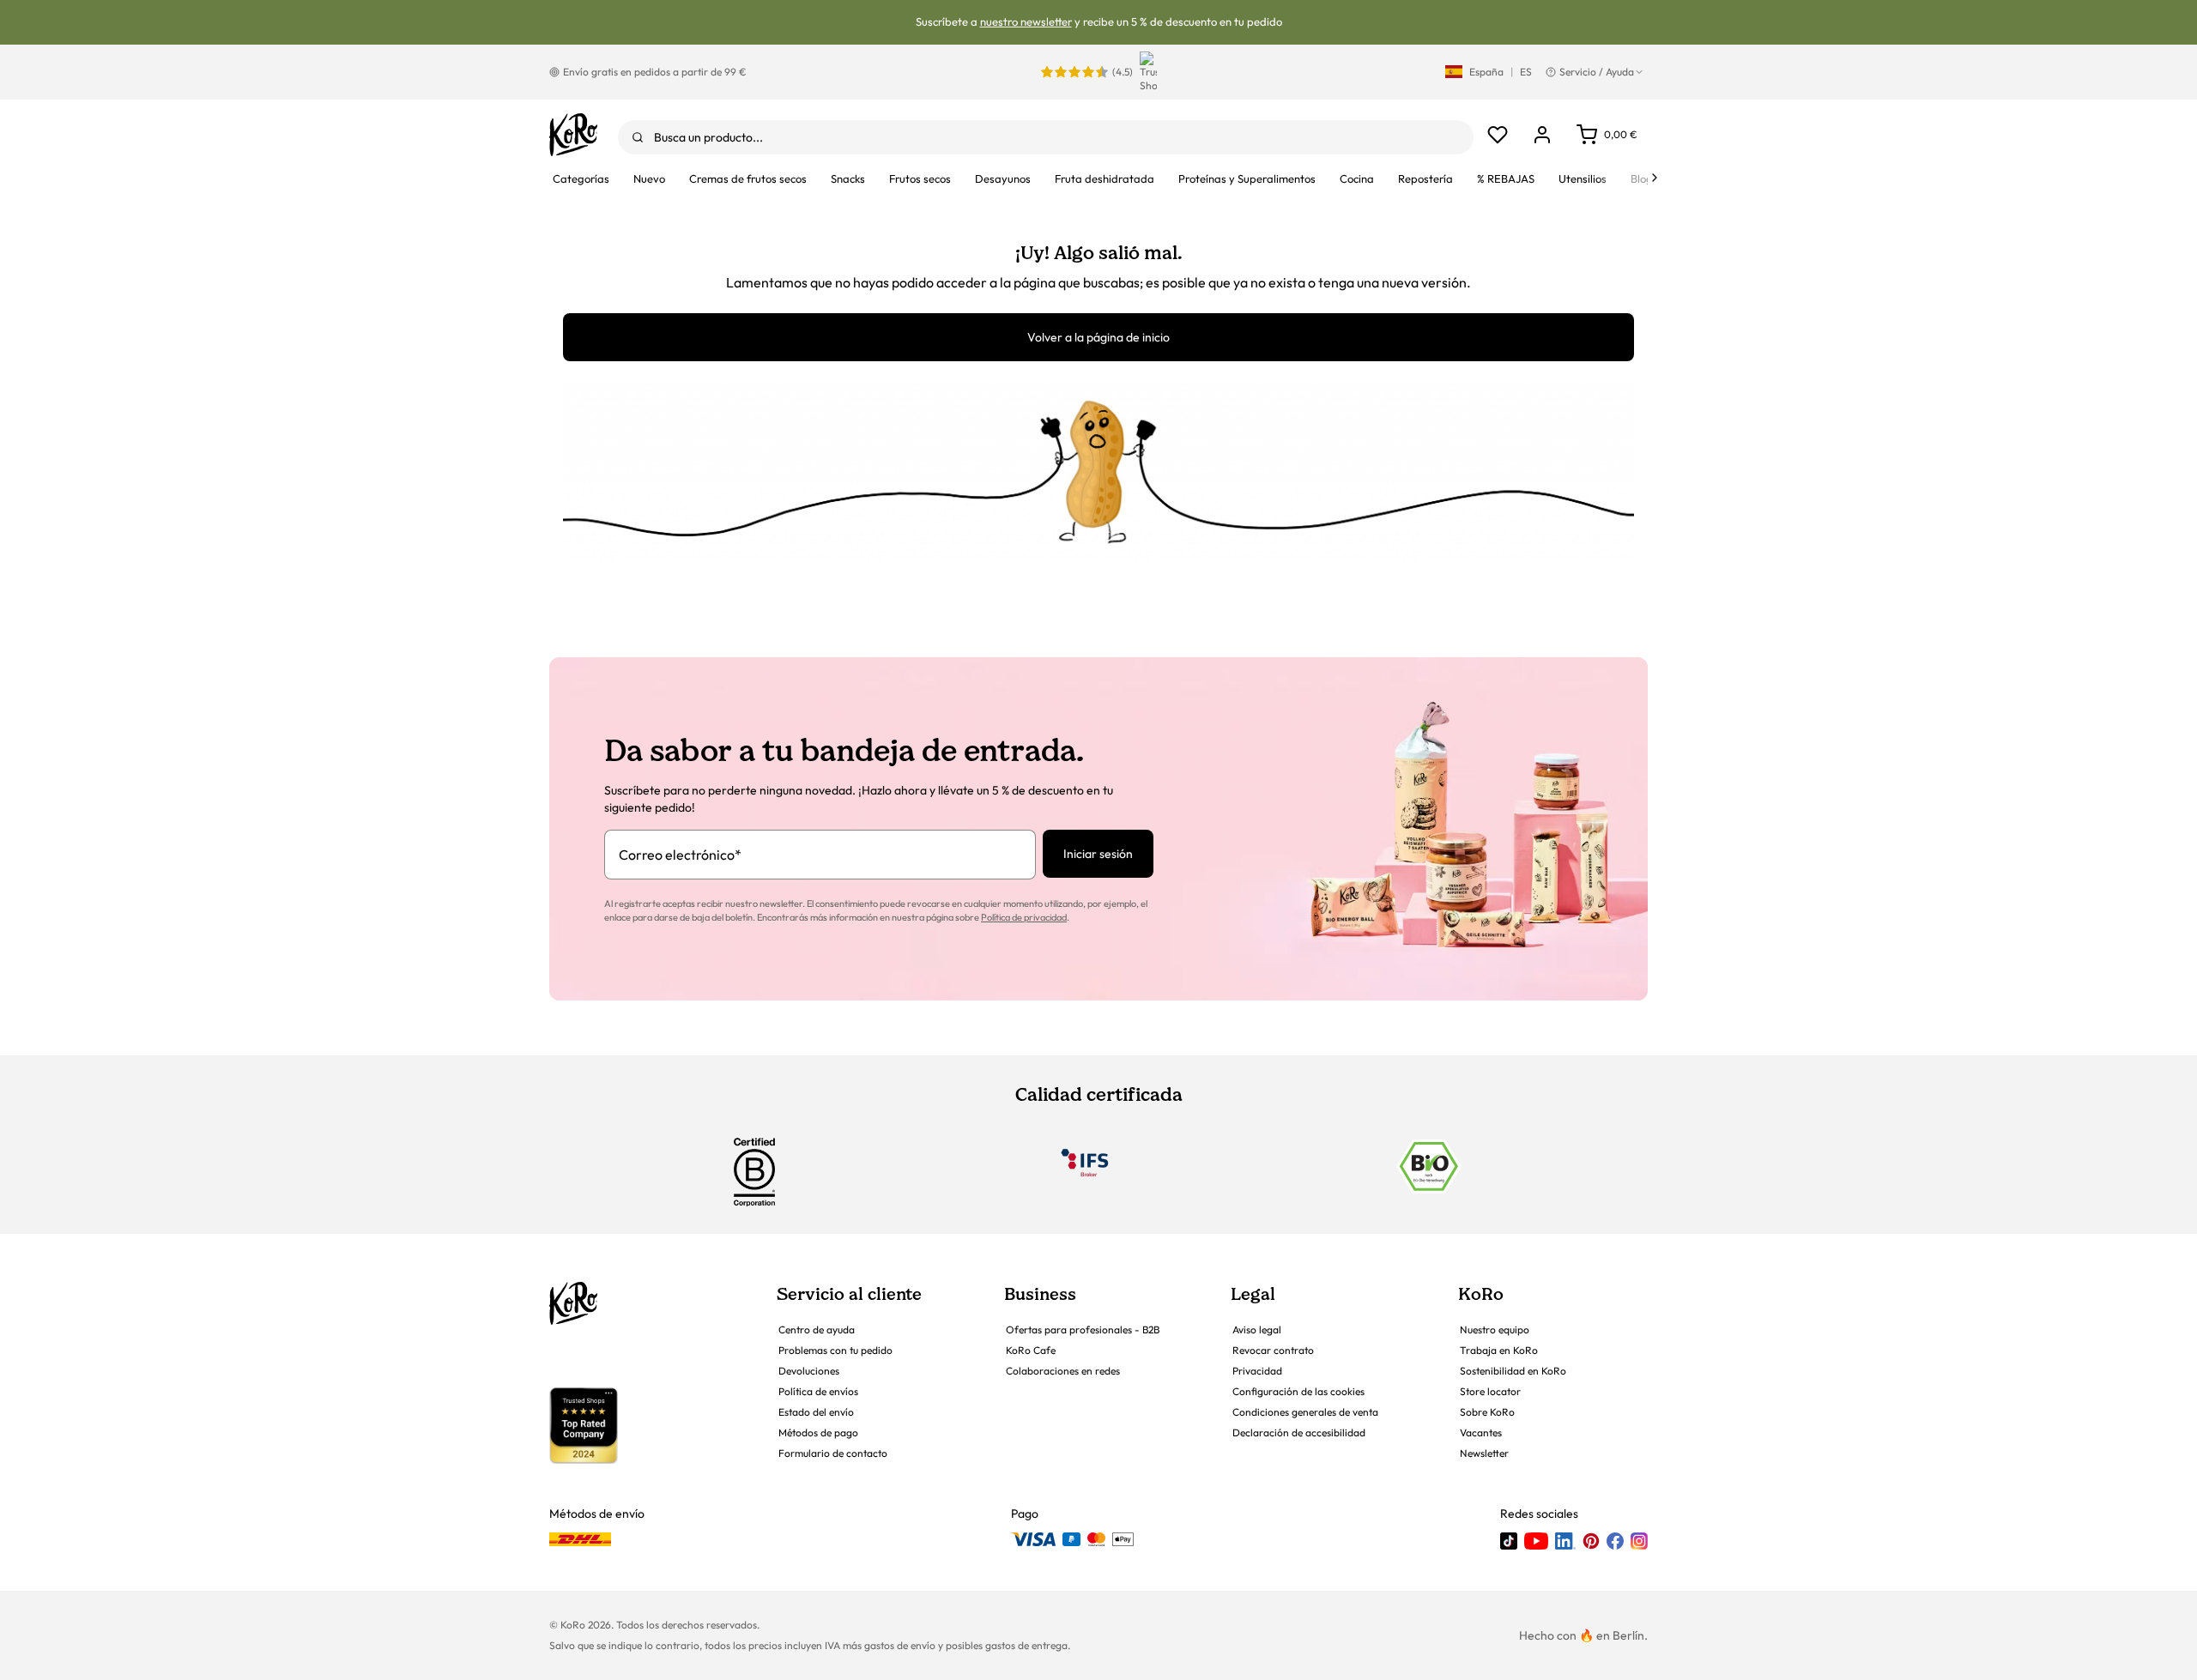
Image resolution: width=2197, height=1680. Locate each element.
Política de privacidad (1024, 917)
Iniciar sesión (1098, 854)
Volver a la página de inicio (1098, 337)
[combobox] (1046, 137)
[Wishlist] (1498, 135)
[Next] (1655, 178)
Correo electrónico (680, 855)
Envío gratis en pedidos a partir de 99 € (655, 72)
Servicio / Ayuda (1597, 72)
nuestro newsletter (1026, 21)
